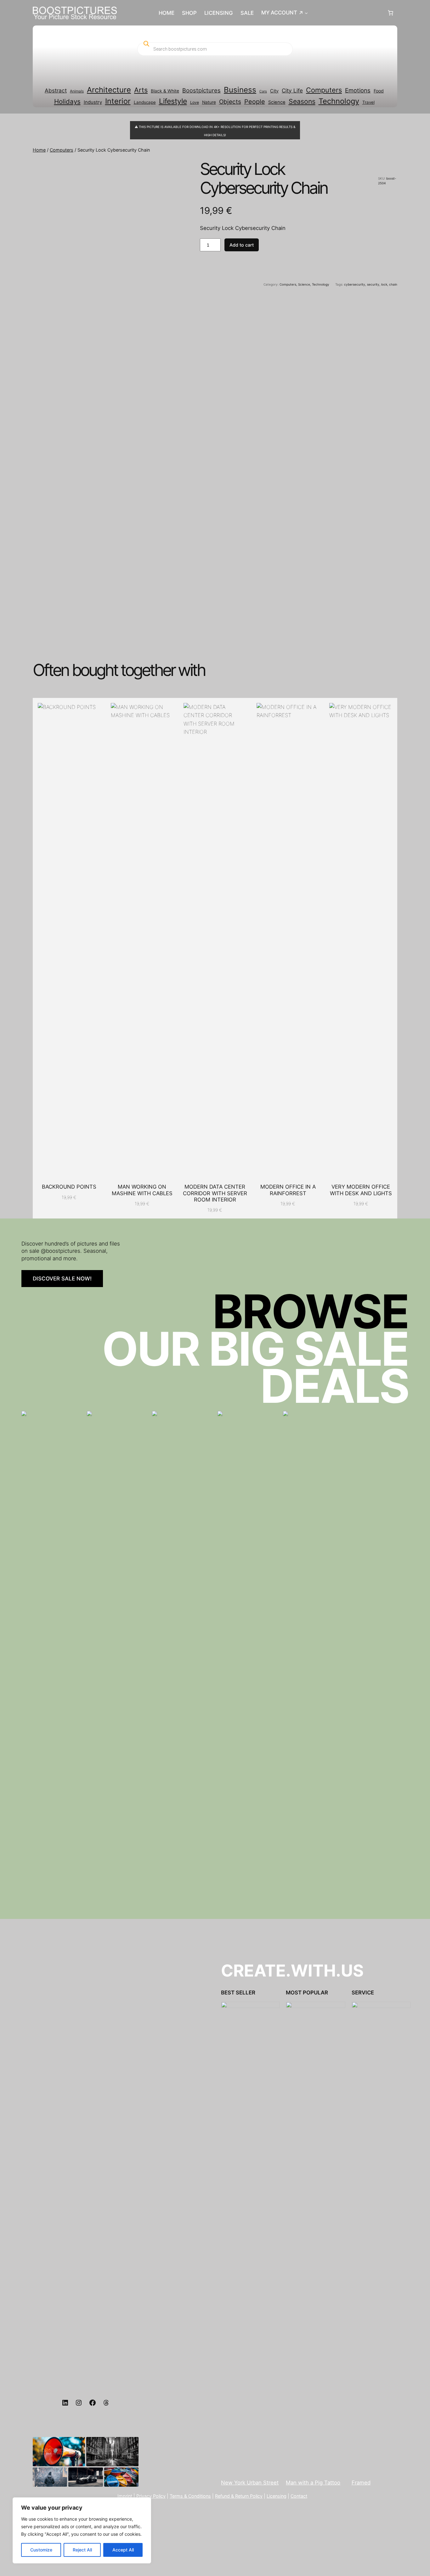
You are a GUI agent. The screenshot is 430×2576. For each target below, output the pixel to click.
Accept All (123, 2550)
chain (393, 284)
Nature (209, 102)
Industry (93, 102)
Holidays (67, 101)
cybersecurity (355, 284)
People (255, 102)
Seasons (302, 101)
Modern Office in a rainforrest (288, 1190)
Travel (368, 102)
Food (379, 91)
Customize (41, 2550)
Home (39, 150)
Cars (263, 91)
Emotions (358, 90)
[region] (82, 2530)
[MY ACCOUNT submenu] (306, 13)
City (274, 91)
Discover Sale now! (62, 1279)
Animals (77, 91)
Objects (230, 102)
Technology (339, 101)
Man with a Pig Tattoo (313, 2483)
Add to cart (242, 245)
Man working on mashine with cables (142, 1190)
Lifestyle (173, 101)
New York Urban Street (250, 2483)
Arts (141, 90)
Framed (361, 2483)
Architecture (109, 90)
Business (240, 90)
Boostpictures (201, 90)
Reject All (82, 2550)
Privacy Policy (151, 2496)
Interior (118, 101)
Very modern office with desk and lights (361, 1190)
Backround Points (69, 1187)
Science (277, 102)
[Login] (347, 13)
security (373, 284)
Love (195, 102)
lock (384, 284)
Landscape (145, 102)
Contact (299, 2496)
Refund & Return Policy (239, 2496)
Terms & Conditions (190, 2496)
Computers (324, 90)
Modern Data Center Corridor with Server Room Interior (215, 1193)
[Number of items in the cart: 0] (391, 13)
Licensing (277, 2496)
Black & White (165, 91)
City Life (292, 90)
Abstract (56, 90)
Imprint (125, 2496)
